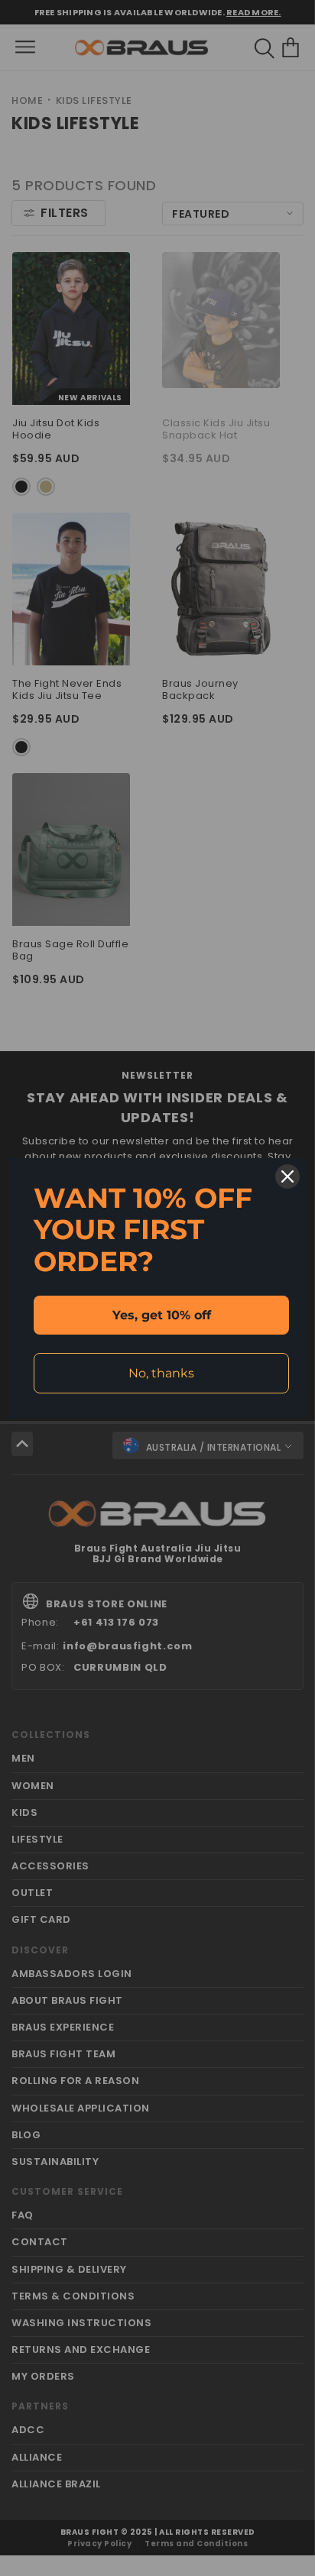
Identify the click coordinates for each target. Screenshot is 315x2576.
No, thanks (161, 1373)
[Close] (287, 1176)
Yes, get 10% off (162, 1315)
